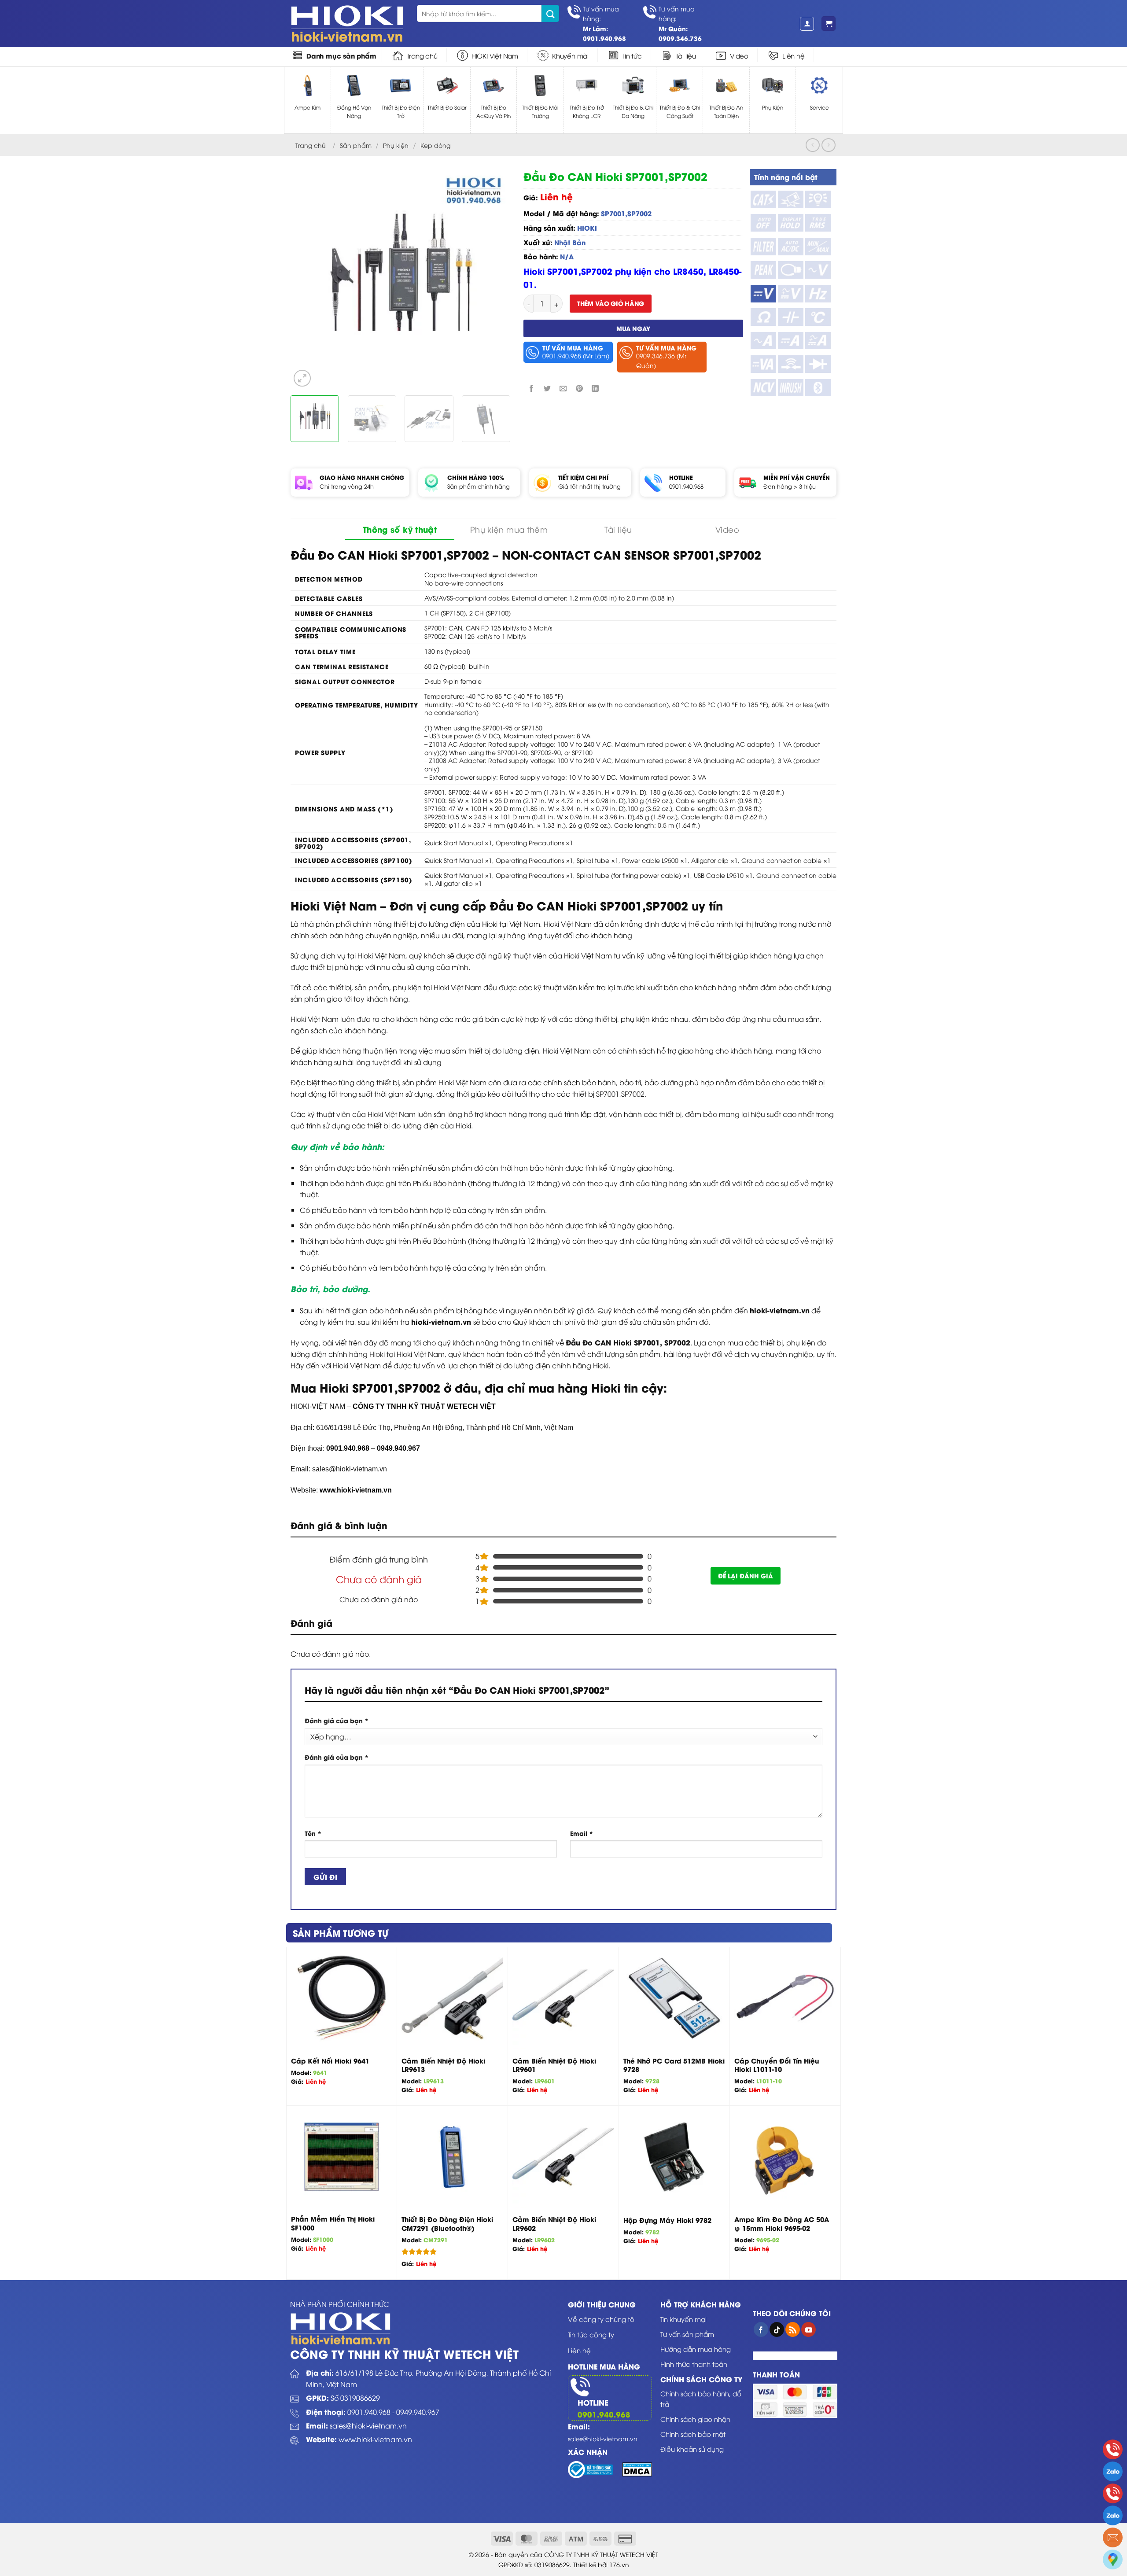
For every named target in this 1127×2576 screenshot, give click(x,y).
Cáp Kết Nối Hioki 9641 (330, 2061)
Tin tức (632, 55)
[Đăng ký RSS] (793, 2329)
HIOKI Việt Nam (495, 55)
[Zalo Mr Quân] (1113, 2515)
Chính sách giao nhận (695, 2419)
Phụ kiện (396, 145)
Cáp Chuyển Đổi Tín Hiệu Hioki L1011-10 (777, 2065)
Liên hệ (794, 55)
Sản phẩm (356, 145)
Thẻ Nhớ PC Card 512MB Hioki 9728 (674, 2065)
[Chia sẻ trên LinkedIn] (595, 389)
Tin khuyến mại (683, 2319)
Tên (313, 1833)
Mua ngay (633, 328)
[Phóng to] (302, 378)
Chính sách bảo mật (693, 2434)
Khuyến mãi (570, 55)
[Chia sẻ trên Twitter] (547, 389)
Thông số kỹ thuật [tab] (400, 529)
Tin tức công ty (591, 2334)
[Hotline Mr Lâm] (1113, 2449)
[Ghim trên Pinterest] (579, 389)
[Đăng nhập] (807, 24)
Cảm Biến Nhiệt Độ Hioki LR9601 (554, 2065)
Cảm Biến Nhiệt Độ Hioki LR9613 (443, 2065)
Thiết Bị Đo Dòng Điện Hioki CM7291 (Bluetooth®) (447, 2224)
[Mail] (1113, 2537)
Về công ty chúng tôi (602, 2319)
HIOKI (587, 228)
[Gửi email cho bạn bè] (563, 389)
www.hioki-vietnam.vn (356, 1490)
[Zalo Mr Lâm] (1113, 2471)
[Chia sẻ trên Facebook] (532, 389)
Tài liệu (686, 55)
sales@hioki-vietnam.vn (368, 2425)
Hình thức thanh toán (694, 2364)
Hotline (593, 2402)
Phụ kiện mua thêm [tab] (509, 529)
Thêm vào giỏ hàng (611, 303)
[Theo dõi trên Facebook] (761, 2329)
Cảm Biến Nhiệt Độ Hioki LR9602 (554, 2224)
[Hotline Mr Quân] (1113, 2493)
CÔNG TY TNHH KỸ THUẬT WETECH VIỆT (424, 1406)
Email (582, 1833)
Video (739, 55)
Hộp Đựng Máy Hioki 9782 (667, 2220)
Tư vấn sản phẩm (687, 2334)
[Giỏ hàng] (829, 24)
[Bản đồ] (1113, 2559)
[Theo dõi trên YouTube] (808, 2329)
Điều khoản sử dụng (692, 2449)
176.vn (619, 2564)
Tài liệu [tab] (618, 529)
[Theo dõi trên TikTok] (777, 2329)
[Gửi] (550, 13)
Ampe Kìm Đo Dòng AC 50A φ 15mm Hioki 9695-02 (782, 2224)
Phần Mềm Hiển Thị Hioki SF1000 (333, 2223)
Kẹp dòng (435, 145)
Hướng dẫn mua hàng (696, 2349)
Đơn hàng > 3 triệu (790, 486)
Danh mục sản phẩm (341, 55)
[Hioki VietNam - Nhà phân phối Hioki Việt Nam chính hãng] (347, 24)
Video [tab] (727, 529)
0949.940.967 (418, 2412)
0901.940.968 (686, 486)
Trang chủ (422, 55)
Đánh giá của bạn (337, 1720)
